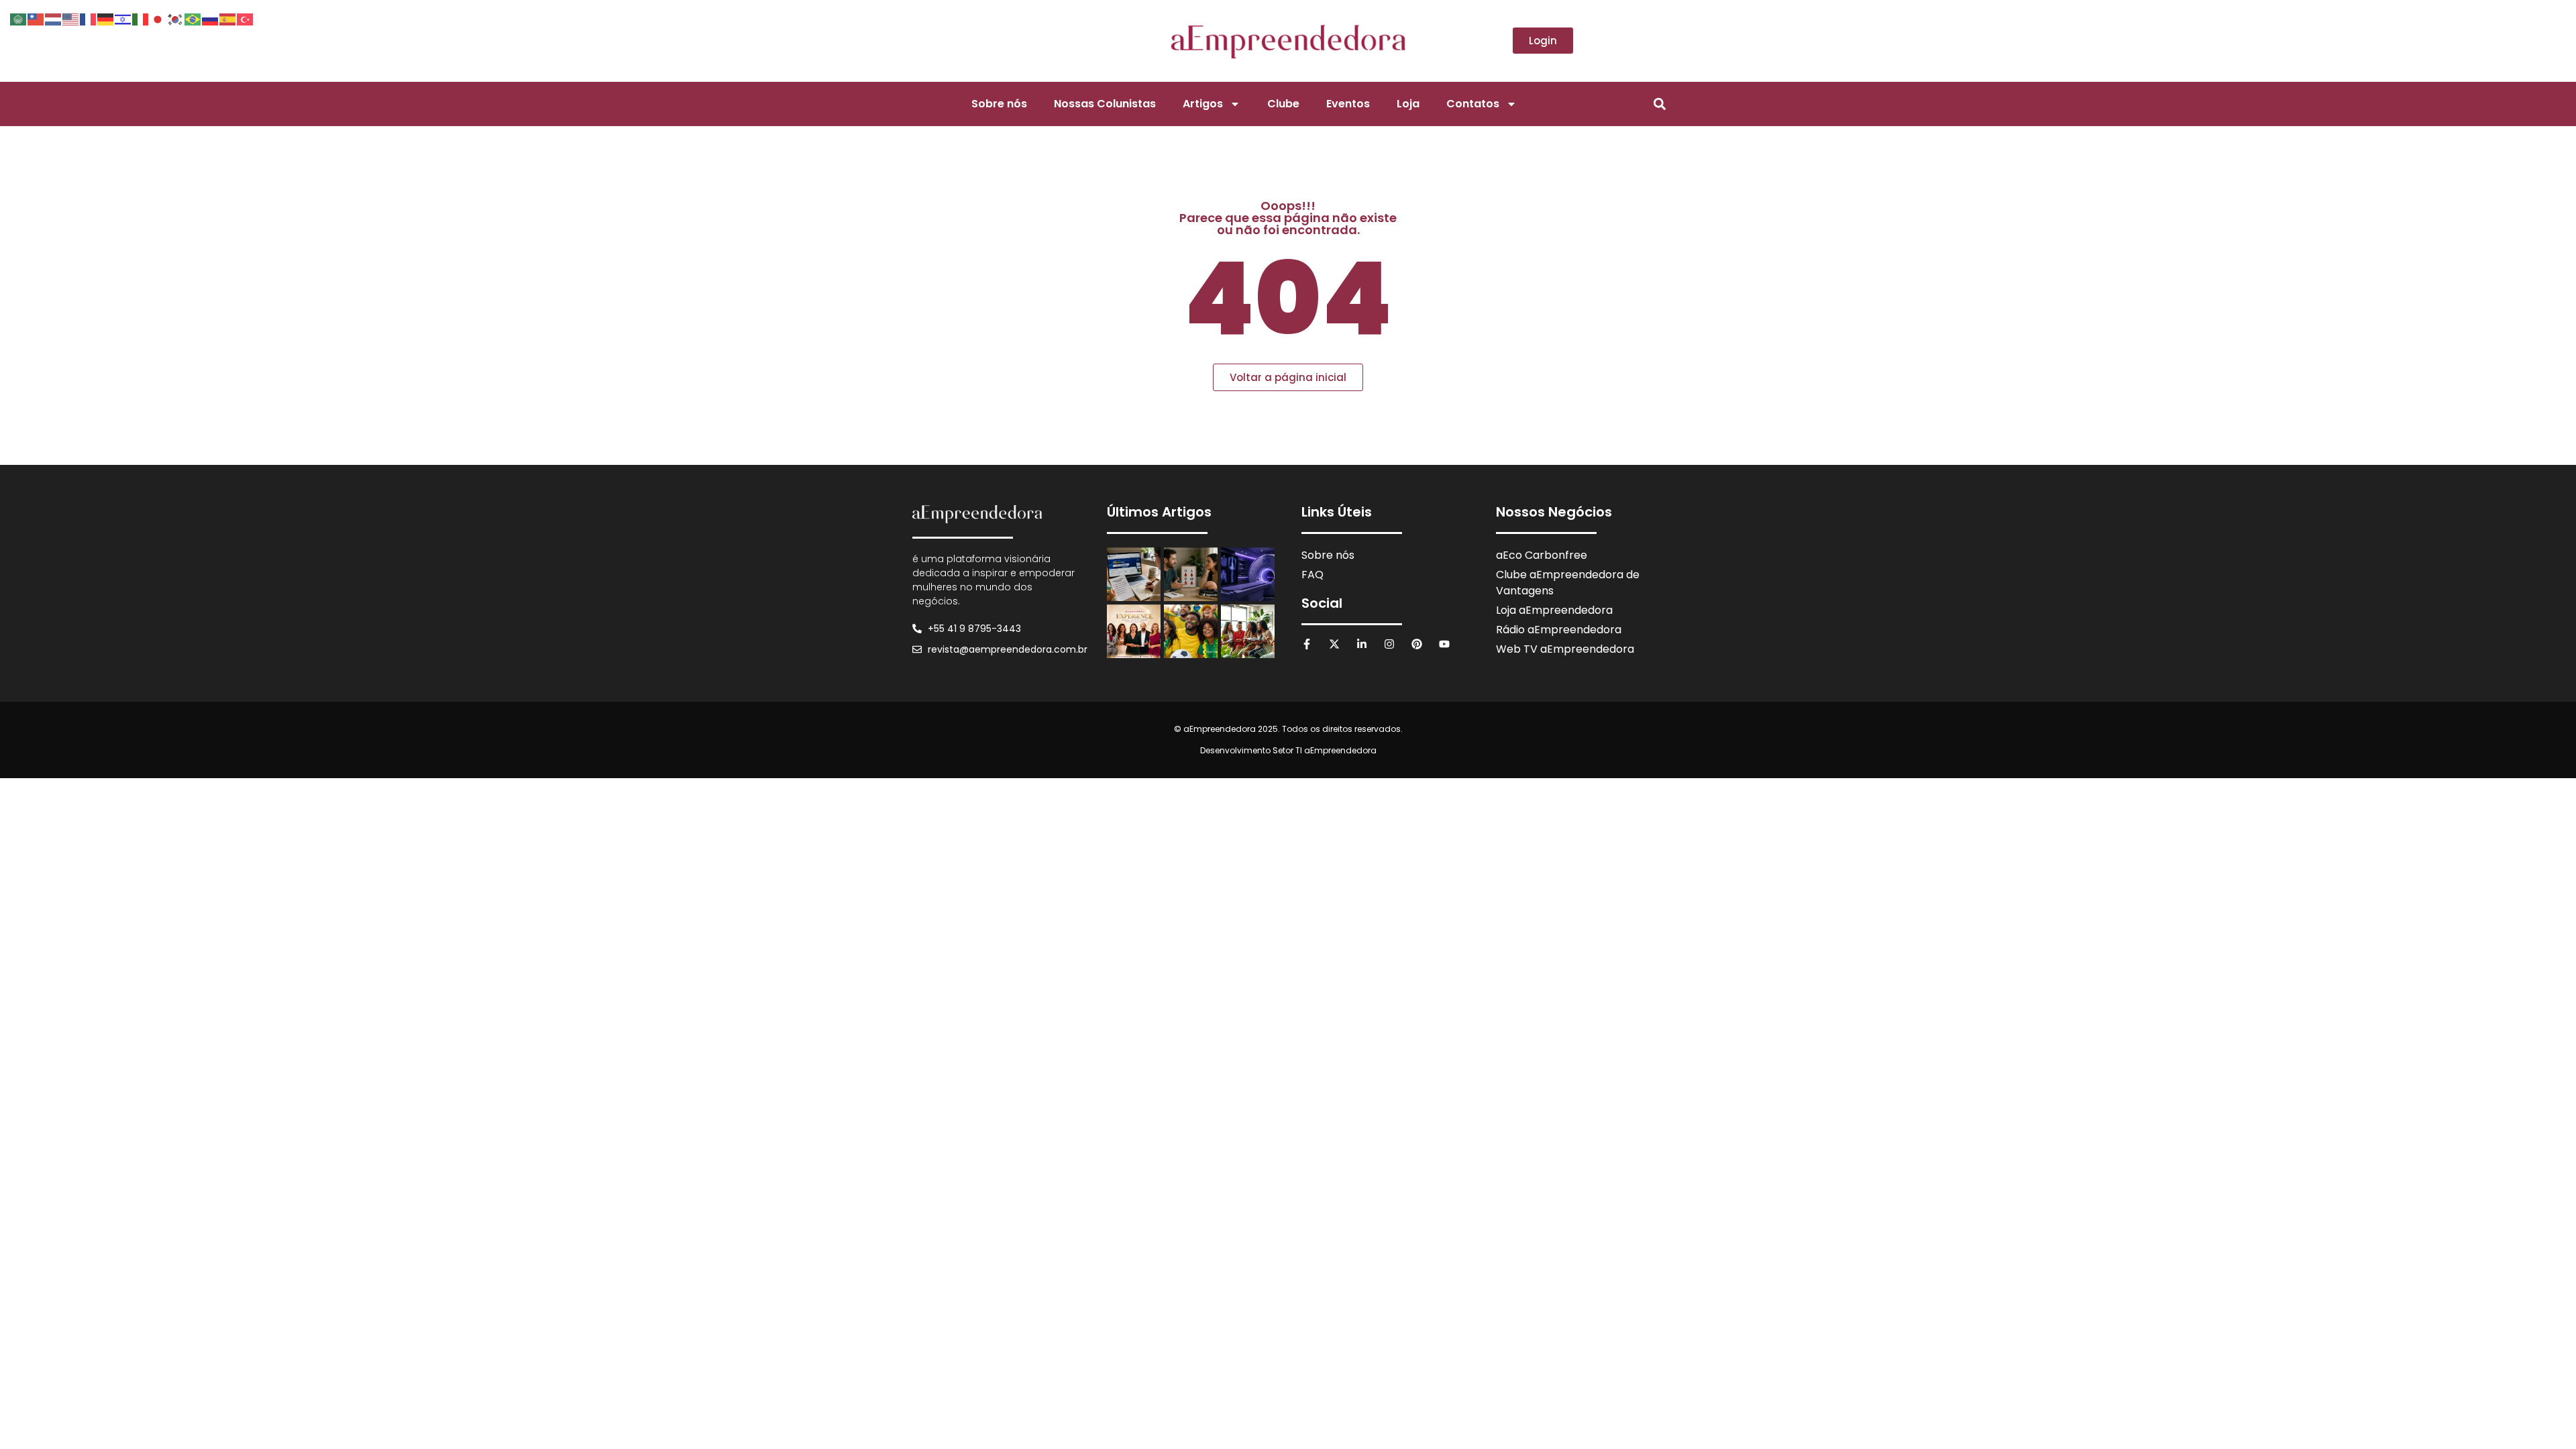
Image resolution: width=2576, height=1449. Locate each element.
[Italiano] (141, 18)
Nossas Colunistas (1105, 104)
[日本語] (158, 18)
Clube (1283, 104)
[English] (71, 18)
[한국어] (176, 18)
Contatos (1473, 104)
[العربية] (19, 18)
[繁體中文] (36, 18)
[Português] (193, 18)
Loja (1408, 104)
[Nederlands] (54, 18)
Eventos (1348, 104)
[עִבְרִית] (123, 18)
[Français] (89, 18)
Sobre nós (999, 104)
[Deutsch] (106, 18)
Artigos (1203, 104)
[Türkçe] (246, 18)
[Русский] (211, 18)
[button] (1659, 104)
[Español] (228, 18)
